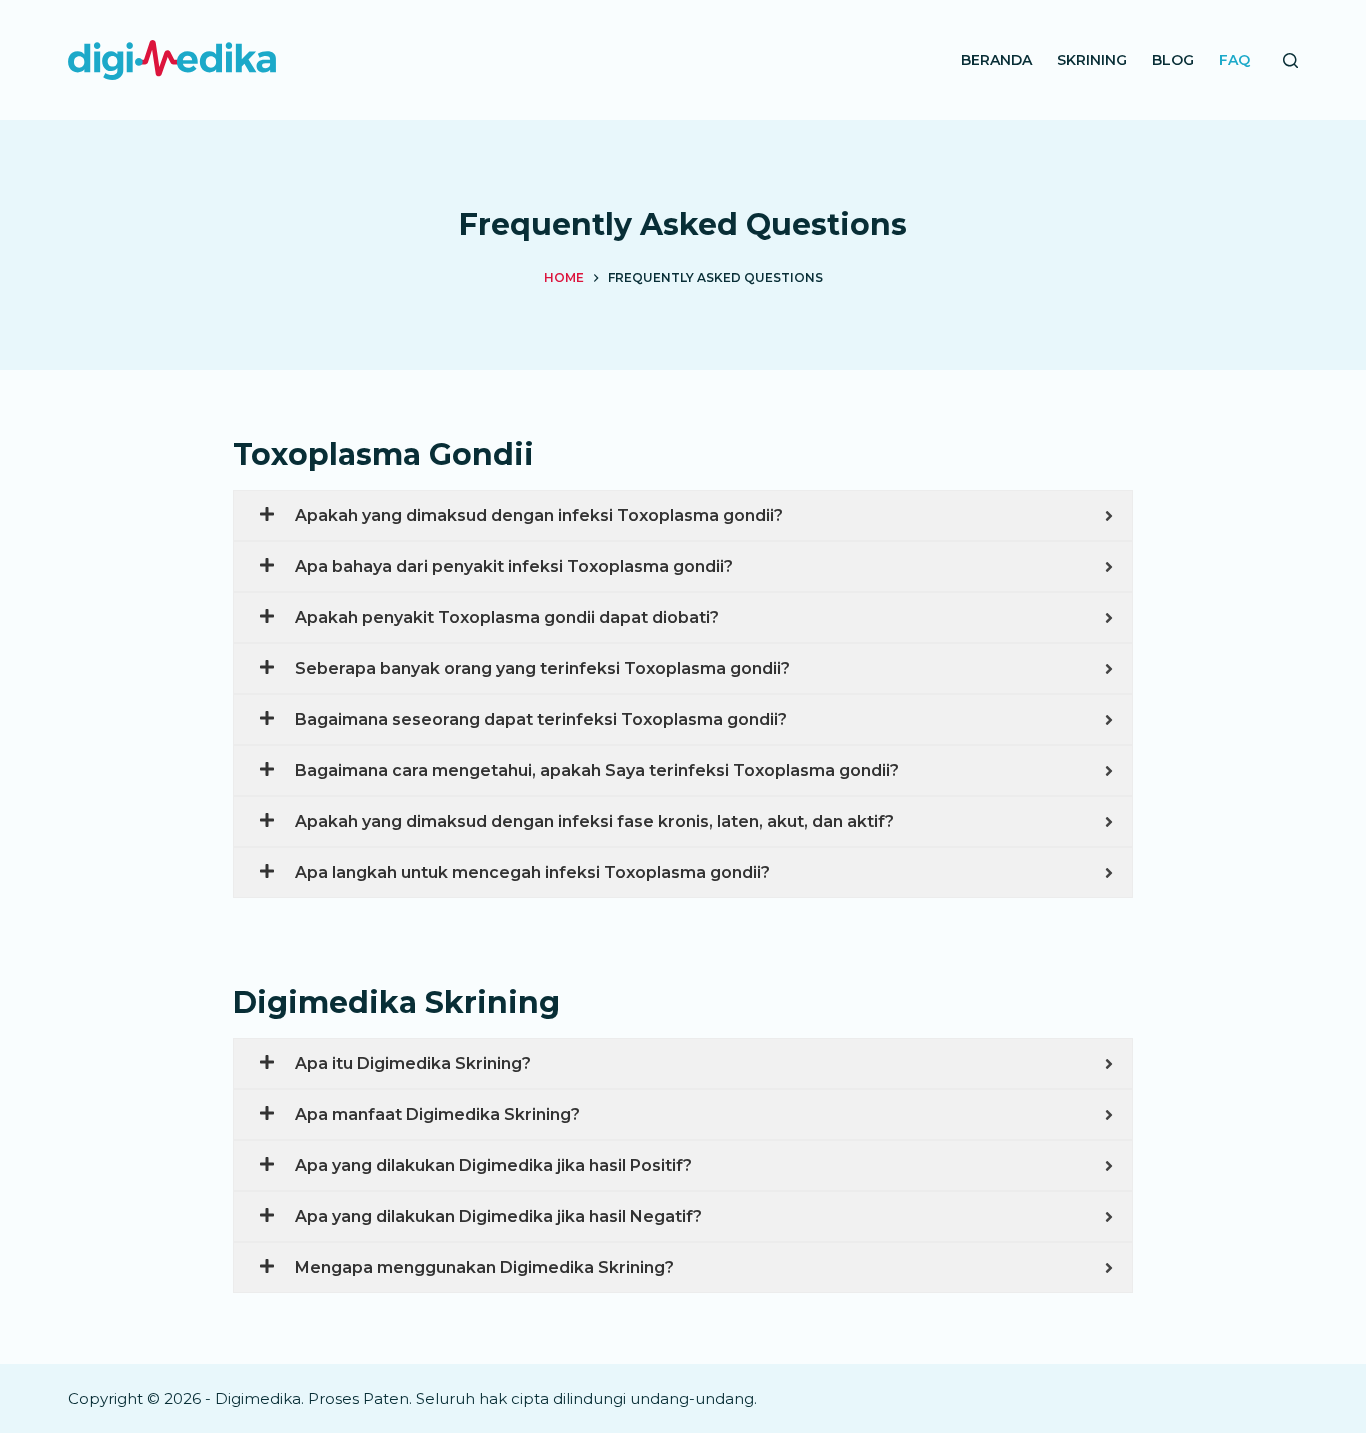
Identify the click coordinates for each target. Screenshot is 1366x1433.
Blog (1173, 60)
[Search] (1290, 60)
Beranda (996, 60)
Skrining (1092, 60)
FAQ (1234, 60)
